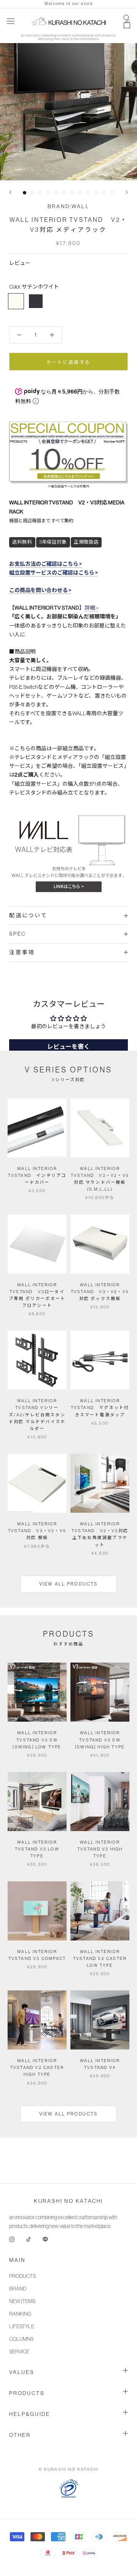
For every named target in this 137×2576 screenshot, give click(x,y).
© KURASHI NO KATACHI (69, 2469)
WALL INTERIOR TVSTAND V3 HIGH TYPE (100, 1849)
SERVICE (19, 2351)
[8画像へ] (80, 193)
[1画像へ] (25, 193)
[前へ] (10, 192)
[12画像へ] (112, 193)
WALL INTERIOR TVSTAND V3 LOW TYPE (37, 1849)
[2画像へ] (33, 193)
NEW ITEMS (22, 2301)
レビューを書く (68, 1047)
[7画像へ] (72, 193)
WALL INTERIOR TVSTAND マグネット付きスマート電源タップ (100, 1408)
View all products (68, 1584)
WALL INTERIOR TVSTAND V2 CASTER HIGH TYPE (37, 2067)
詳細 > (92, 608)
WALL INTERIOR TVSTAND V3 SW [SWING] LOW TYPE (37, 1740)
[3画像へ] (41, 193)
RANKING (20, 2314)
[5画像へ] (57, 193)
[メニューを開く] (11, 21)
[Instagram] (12, 2239)
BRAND (18, 2289)
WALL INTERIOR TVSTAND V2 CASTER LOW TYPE (100, 1958)
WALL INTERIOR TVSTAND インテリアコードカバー (37, 1175)
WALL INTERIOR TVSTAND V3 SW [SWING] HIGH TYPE (100, 1740)
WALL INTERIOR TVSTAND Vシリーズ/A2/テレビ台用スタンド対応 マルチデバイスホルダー (37, 1415)
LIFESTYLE (22, 2326)
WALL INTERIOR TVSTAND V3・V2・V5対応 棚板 (37, 1531)
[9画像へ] (88, 193)
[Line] (45, 2239)
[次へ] (127, 192)
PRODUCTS (22, 2276)
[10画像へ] (96, 193)
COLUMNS (21, 2339)
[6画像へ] (65, 193)
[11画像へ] (104, 193)
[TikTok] (29, 2239)
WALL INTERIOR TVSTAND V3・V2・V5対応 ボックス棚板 (100, 1292)
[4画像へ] (49, 193)
